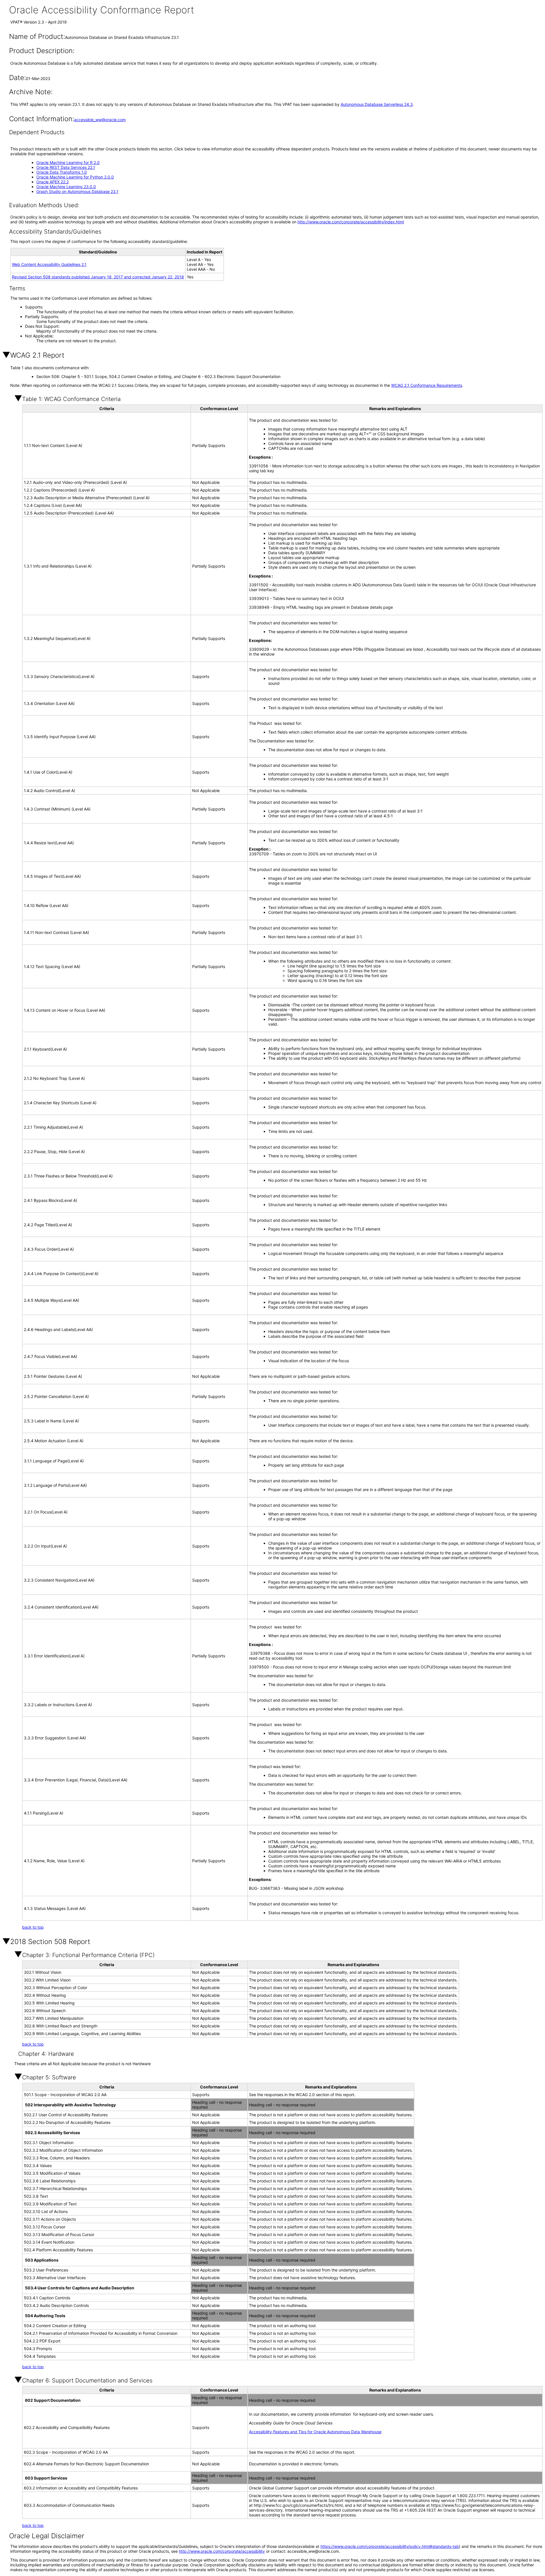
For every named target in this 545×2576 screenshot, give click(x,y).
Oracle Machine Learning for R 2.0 (68, 162)
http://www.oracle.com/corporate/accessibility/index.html (351, 222)
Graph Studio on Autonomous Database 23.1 (77, 191)
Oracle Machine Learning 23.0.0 (66, 187)
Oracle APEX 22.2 (53, 182)
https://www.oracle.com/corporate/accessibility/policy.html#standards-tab (390, 2546)
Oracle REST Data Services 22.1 (66, 167)
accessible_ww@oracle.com (100, 120)
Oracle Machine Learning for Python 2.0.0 (75, 177)
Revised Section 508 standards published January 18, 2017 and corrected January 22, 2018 (98, 277)
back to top (33, 1927)
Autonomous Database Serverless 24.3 (377, 104)
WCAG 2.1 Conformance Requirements (427, 385)
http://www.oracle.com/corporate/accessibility (222, 2551)
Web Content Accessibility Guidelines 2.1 (49, 264)
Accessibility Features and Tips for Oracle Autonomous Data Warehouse (315, 2432)
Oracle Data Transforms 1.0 (62, 172)
